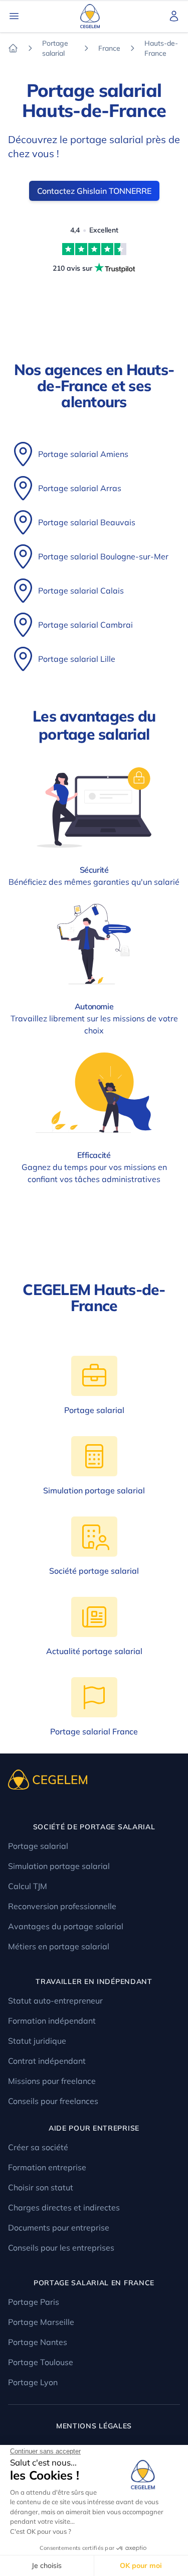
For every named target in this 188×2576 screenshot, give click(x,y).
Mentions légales (94, 2426)
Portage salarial (38, 1846)
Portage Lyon (33, 2382)
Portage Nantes (38, 2342)
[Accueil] (13, 48)
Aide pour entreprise (94, 2128)
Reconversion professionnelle (62, 1906)
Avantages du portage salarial (66, 1926)
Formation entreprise (47, 2167)
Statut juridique (37, 2041)
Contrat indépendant (47, 2061)
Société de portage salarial (94, 1827)
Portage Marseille (41, 2322)
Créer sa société (38, 2147)
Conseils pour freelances (53, 2101)
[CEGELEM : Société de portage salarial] (94, 16)
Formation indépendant (52, 2021)
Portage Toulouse (41, 2362)
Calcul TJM (28, 1886)
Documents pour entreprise (59, 2228)
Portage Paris (34, 2302)
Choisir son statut (41, 2187)
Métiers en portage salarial (59, 1946)
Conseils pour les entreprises (61, 2248)
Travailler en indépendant (94, 1981)
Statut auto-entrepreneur (55, 2001)
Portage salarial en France (94, 2283)
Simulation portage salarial (59, 1866)
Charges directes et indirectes (64, 2207)
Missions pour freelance (52, 2081)
